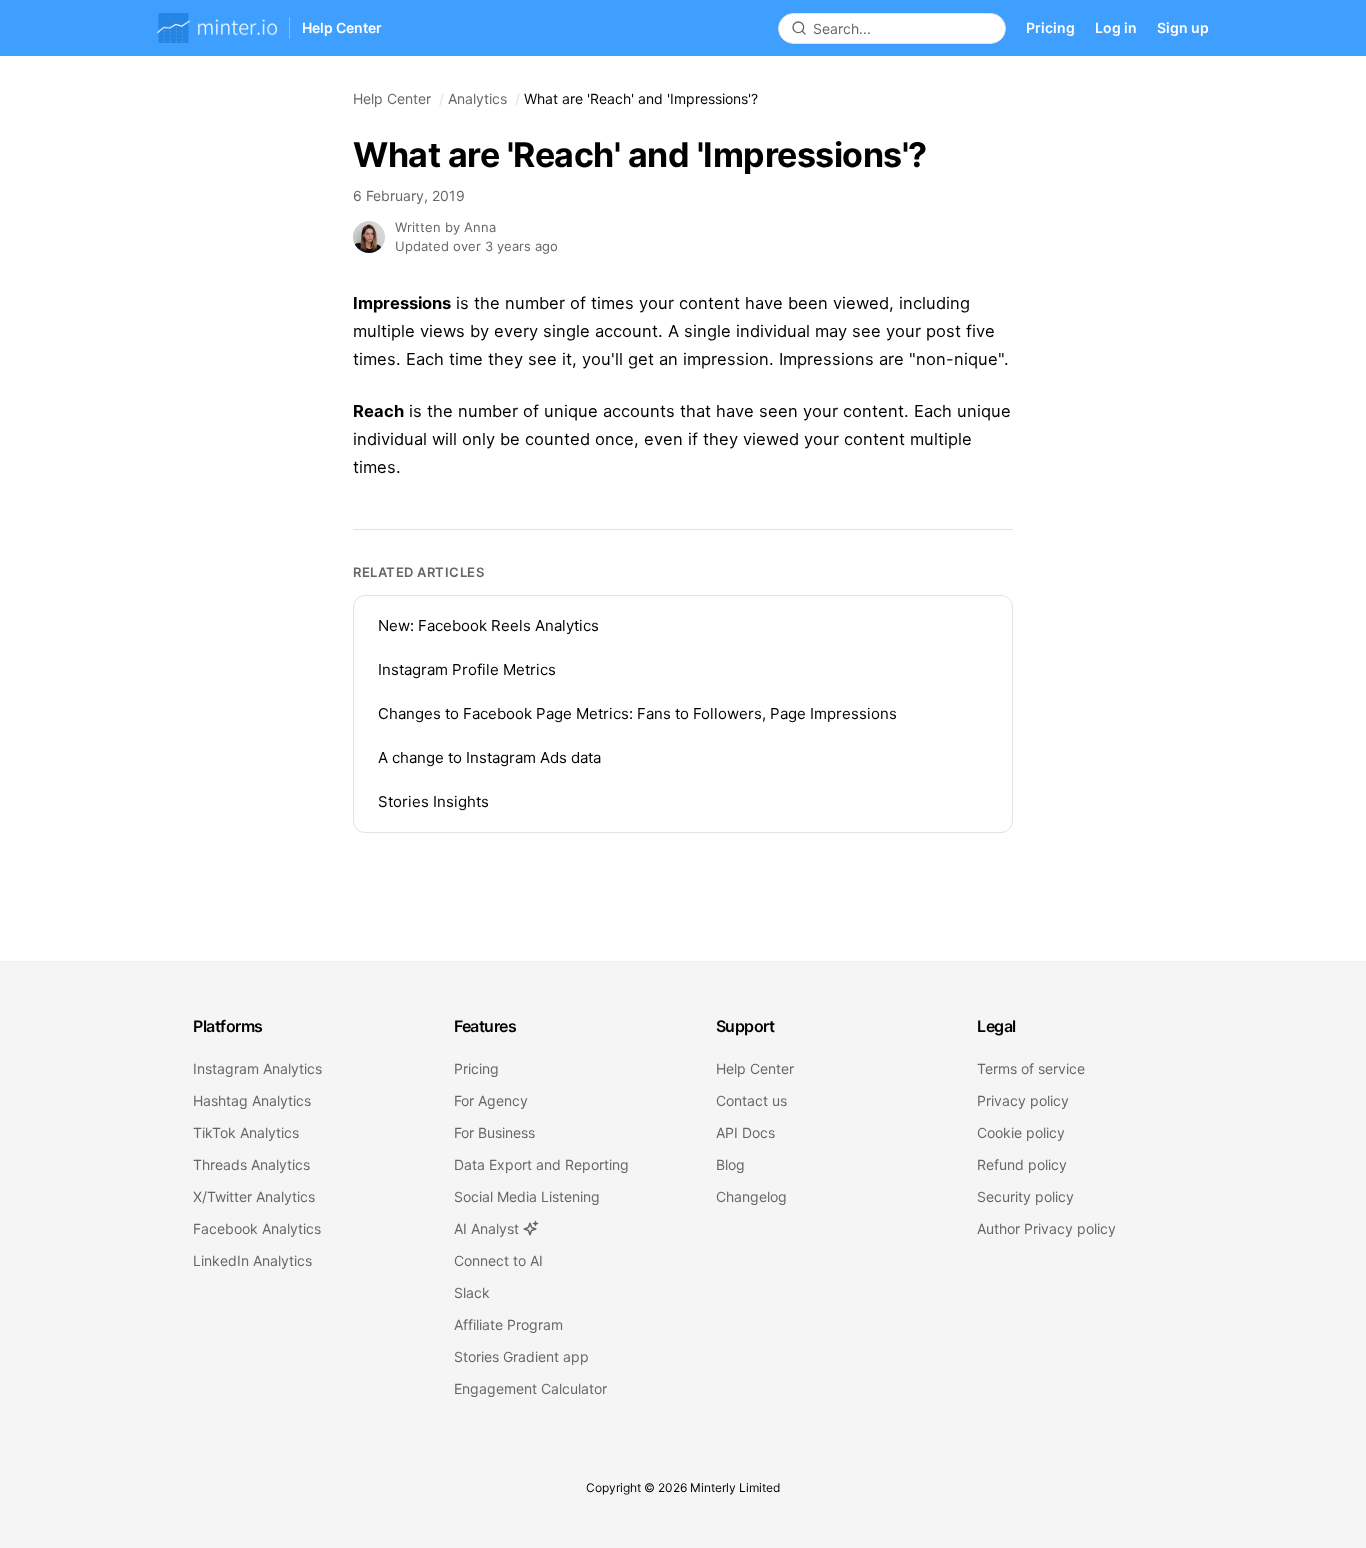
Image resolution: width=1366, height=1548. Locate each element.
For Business (494, 1132)
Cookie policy (1021, 1132)
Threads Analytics (251, 1164)
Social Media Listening (527, 1196)
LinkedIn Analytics (252, 1260)
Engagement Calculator (530, 1388)
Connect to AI (498, 1260)
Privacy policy (1023, 1100)
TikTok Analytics (246, 1132)
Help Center (392, 98)
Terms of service (1031, 1068)
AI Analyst (488, 1228)
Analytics (477, 98)
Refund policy (1022, 1164)
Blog (730, 1164)
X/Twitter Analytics (254, 1196)
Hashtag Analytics (252, 1100)
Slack (472, 1292)
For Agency (491, 1100)
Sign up (1183, 27)
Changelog (751, 1196)
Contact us (751, 1100)
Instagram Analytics (257, 1068)
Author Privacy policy (1046, 1228)
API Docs (745, 1132)
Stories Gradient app (521, 1356)
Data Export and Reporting (541, 1164)
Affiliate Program (508, 1324)
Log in (1116, 27)
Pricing (1050, 27)
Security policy (1025, 1196)
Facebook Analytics (257, 1228)
